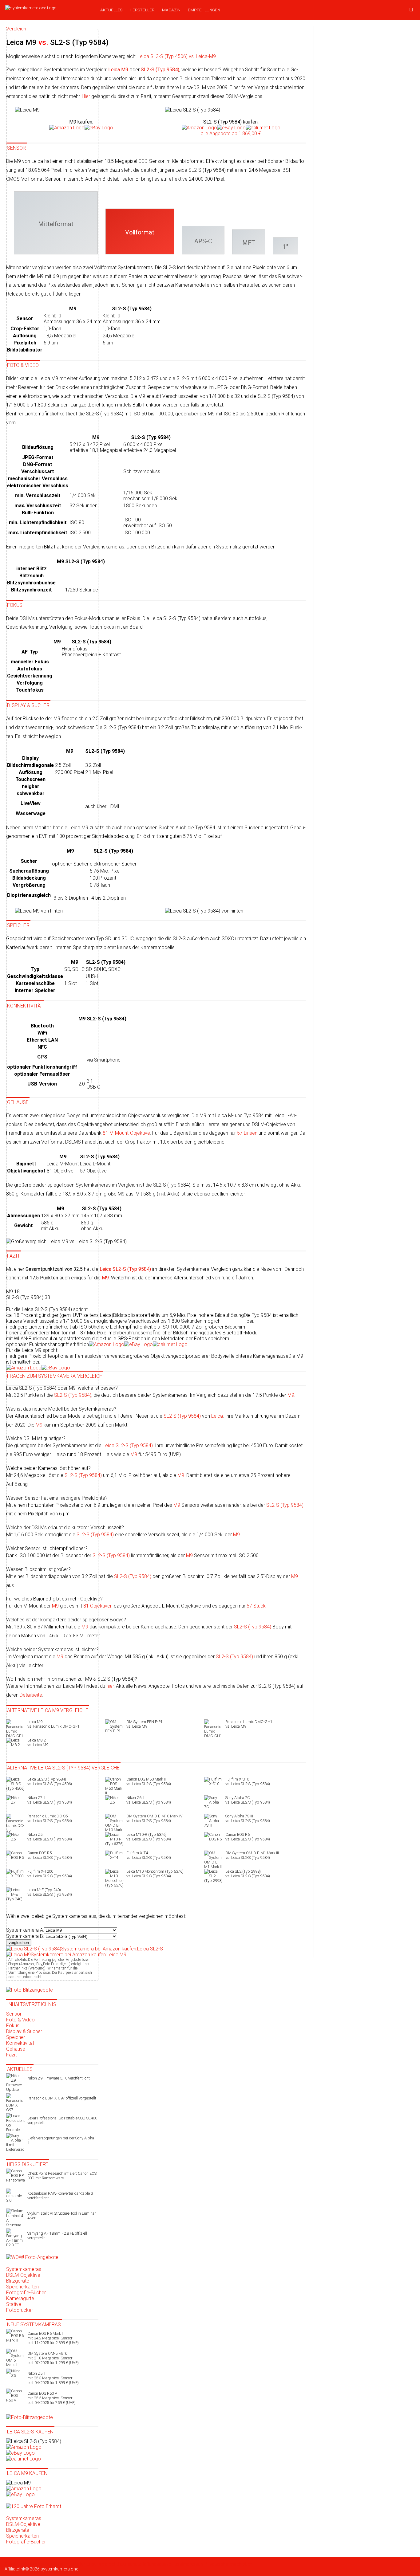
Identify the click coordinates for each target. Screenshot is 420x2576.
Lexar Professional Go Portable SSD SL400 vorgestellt (62, 2120)
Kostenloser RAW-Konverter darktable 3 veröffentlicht (60, 2196)
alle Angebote (231, 134)
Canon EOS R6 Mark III (53, 2338)
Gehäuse (16, 2049)
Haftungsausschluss (161, 2564)
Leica (217, 1416)
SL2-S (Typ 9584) (182, 1416)
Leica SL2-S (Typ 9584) (128, 1445)
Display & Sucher (24, 2031)
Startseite (14, 2564)
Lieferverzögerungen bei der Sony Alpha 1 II (62, 2140)
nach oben (242, 2564)
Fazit (11, 2055)
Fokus (13, 2026)
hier (110, 1686)
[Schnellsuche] (411, 10)
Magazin (171, 10)
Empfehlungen (204, 10)
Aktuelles (111, 10)
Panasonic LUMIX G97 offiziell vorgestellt (62, 2098)
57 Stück (256, 1606)
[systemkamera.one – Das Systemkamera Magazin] (48, 8)
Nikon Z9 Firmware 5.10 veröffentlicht (59, 2078)
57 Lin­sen (247, 1133)
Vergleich (108, 2564)
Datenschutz (129, 2564)
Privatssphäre (218, 2564)
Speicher (16, 2037)
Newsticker (34, 2564)
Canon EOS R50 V (52, 2398)
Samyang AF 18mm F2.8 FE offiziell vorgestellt (57, 2236)
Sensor (14, 2014)
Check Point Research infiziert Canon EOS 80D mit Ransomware (62, 2176)
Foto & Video (20, 2020)
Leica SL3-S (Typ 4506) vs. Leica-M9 (177, 56)
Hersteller (142, 10)
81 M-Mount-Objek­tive (126, 1133)
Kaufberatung (57, 2564)
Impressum (193, 2564)
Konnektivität (20, 2043)
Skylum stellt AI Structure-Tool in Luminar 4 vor (61, 2216)
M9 (291, 1395)
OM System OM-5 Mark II (53, 2358)
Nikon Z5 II (53, 2378)
